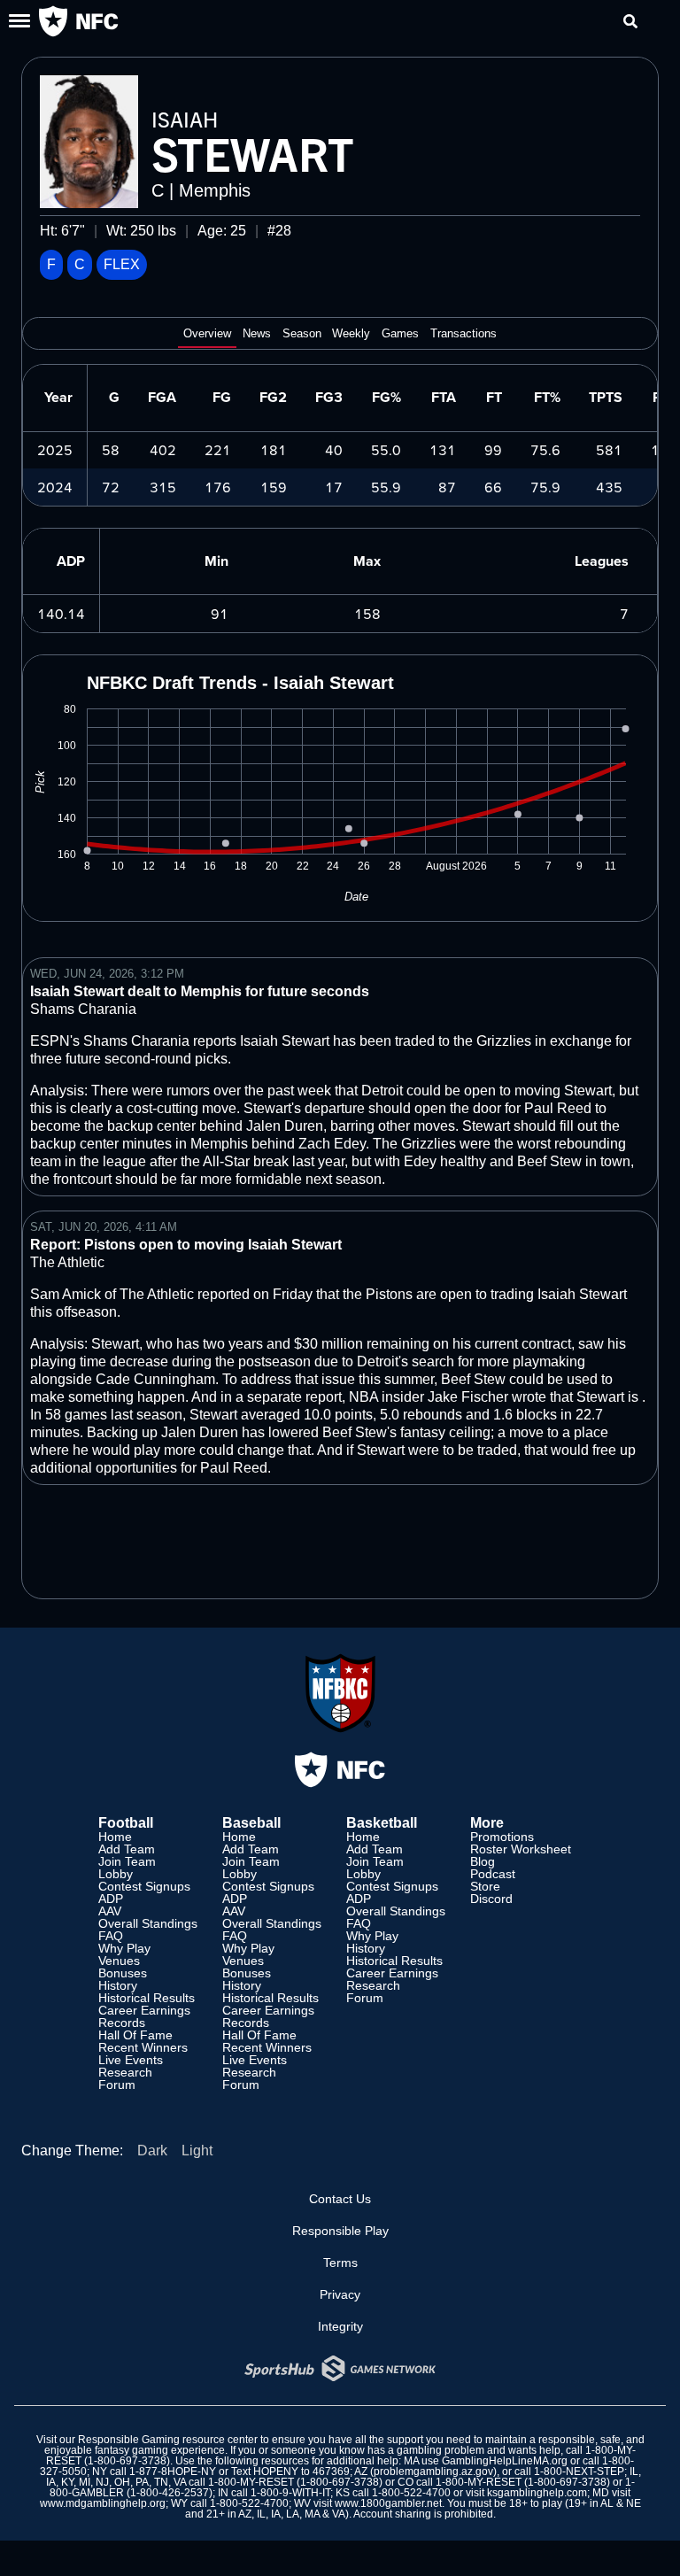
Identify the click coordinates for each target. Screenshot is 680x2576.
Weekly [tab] (351, 334)
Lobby (116, 1874)
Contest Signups (144, 1886)
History (118, 1985)
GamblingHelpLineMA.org (505, 2461)
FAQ (111, 1936)
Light (197, 2151)
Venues (119, 1961)
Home (115, 1837)
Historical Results (147, 1998)
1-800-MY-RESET (251, 2482)
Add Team (127, 1849)
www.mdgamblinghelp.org (103, 2503)
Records (122, 2023)
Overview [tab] (207, 334)
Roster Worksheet (521, 1849)
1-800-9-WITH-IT (290, 2493)
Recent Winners (143, 2047)
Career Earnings (144, 2010)
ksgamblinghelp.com (537, 2493)
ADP (111, 1899)
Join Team (127, 1861)
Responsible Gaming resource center (168, 2440)
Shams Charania (83, 1009)
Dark (152, 2151)
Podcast (493, 1874)
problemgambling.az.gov (433, 2472)
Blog (483, 1861)
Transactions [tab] (464, 334)
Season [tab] (302, 334)
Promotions (502, 1837)
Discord (491, 1899)
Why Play (124, 1948)
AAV (110, 1911)
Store (485, 1886)
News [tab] (257, 334)
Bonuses (123, 1973)
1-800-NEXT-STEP (579, 2472)
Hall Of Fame (135, 2035)
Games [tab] (400, 334)
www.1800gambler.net (388, 2503)
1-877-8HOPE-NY (173, 2472)
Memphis (215, 190)
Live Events (131, 2060)
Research (125, 2072)
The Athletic (67, 1262)
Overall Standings (148, 1923)
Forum (117, 2085)
